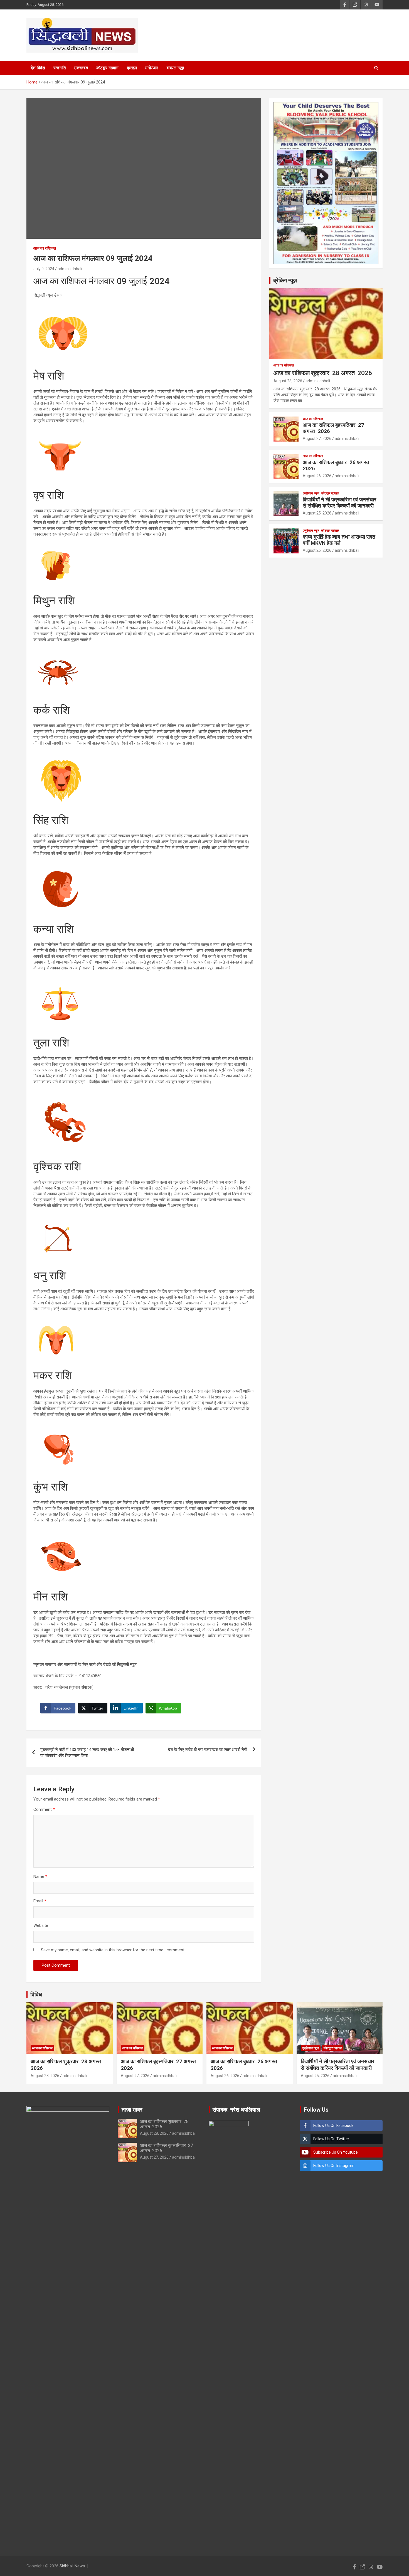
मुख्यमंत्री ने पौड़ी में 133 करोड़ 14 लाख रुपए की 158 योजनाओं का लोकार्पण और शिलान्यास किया (87, 1753)
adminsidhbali (70, 269)
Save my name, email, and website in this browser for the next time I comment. (113, 1950)
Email (40, 1901)
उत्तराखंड (81, 68)
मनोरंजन (152, 68)
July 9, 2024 (44, 269)
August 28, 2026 (288, 381)
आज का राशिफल (45, 248)
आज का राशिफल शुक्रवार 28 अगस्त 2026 (323, 373)
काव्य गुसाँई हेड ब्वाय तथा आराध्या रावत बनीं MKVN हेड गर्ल (339, 540)
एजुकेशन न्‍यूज (311, 493)
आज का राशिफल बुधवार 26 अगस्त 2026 (337, 466)
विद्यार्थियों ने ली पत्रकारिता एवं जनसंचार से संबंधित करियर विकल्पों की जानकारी (339, 503)
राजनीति (60, 68)
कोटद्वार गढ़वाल (107, 68)
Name (40, 1876)
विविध (36, 1994)
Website (41, 1925)
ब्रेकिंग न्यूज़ (285, 280)
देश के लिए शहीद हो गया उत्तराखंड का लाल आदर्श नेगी (208, 1750)
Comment (44, 1809)
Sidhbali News (72, 2566)
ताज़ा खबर (132, 2110)
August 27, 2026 (317, 439)
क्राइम (132, 68)
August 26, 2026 (317, 476)
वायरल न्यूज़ (175, 68)
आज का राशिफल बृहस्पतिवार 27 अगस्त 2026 (333, 428)
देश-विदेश (38, 68)
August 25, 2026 (317, 513)
